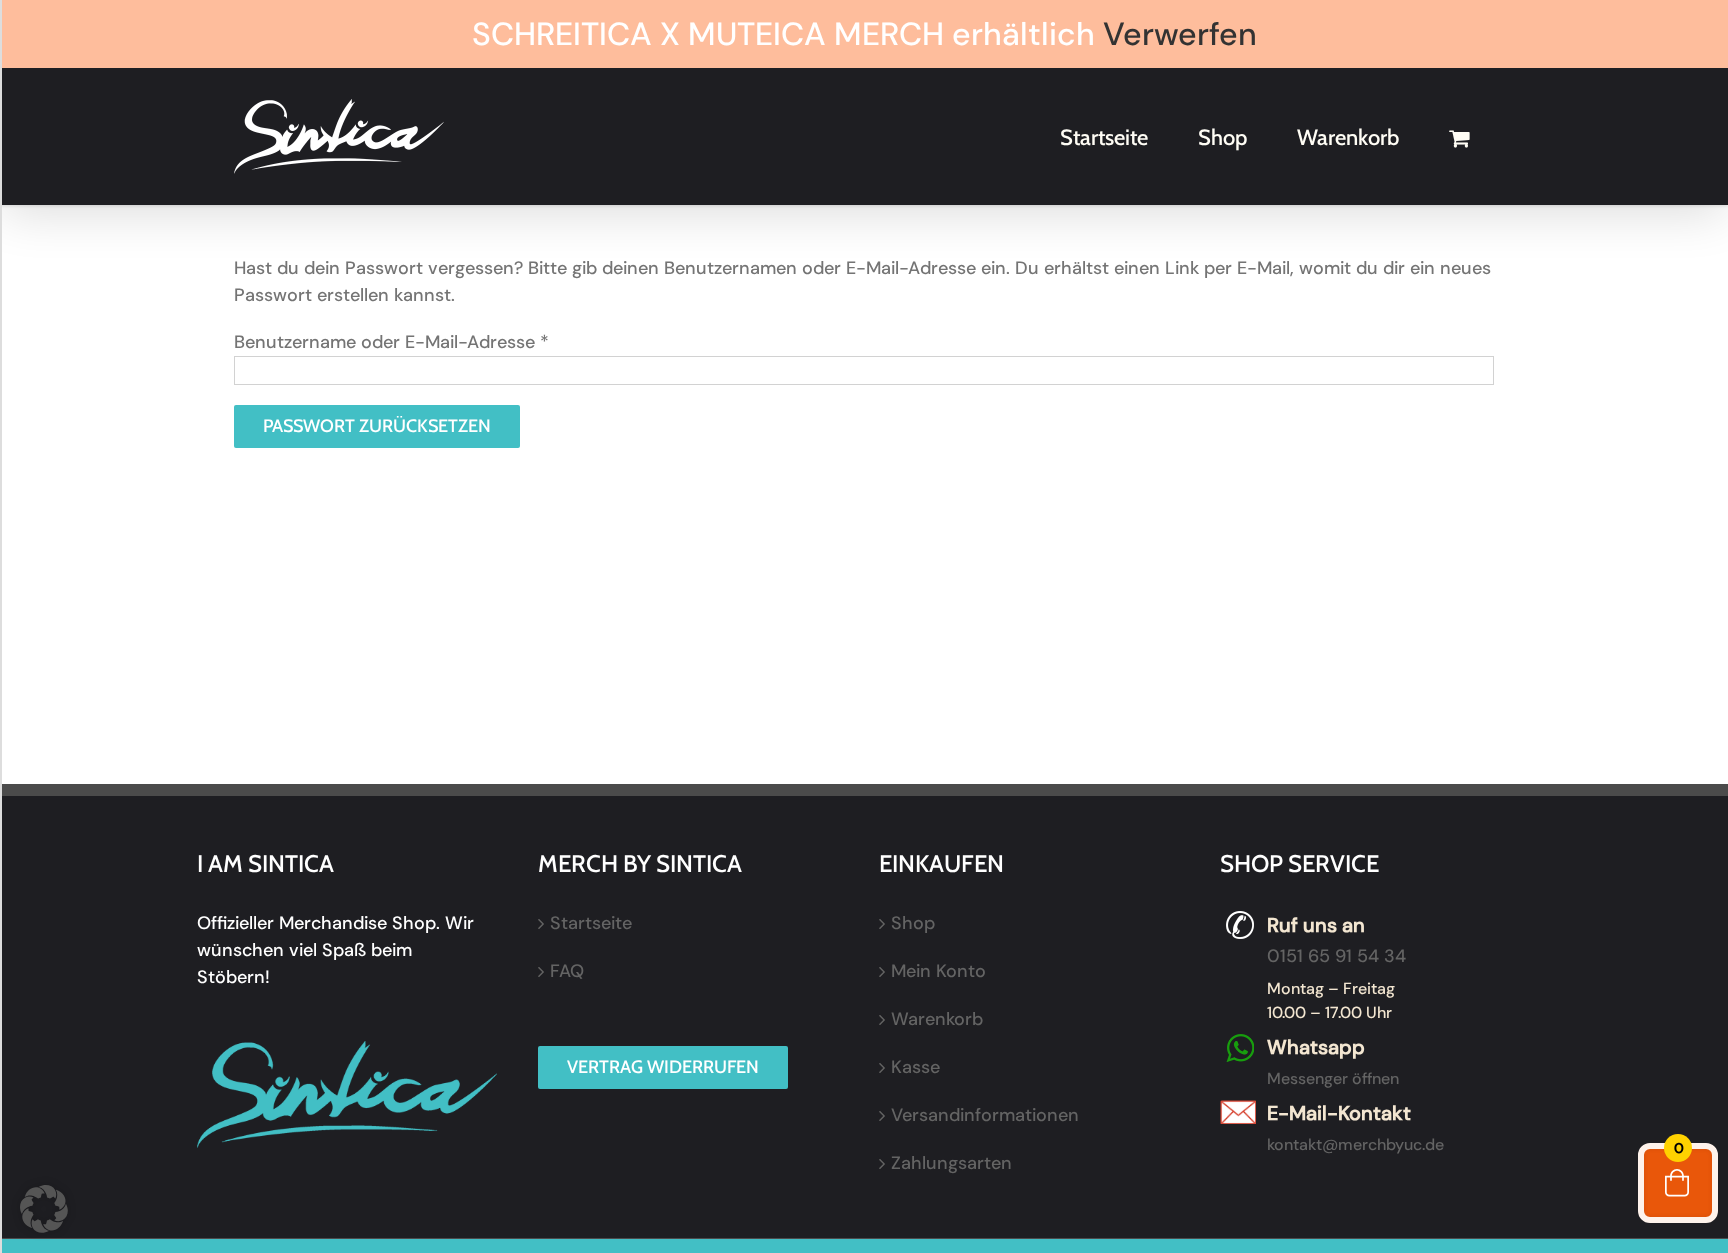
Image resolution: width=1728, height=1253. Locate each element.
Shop (913, 923)
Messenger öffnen (1333, 1078)
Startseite (591, 923)
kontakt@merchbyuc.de (1355, 1144)
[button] (44, 1209)
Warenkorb (937, 1019)
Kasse (915, 1067)
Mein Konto (938, 971)
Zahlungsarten (951, 1163)
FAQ (567, 971)
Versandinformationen (985, 1115)
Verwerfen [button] (1180, 34)
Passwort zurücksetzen (377, 426)
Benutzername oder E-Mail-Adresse (391, 342)
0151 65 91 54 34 (1336, 956)
